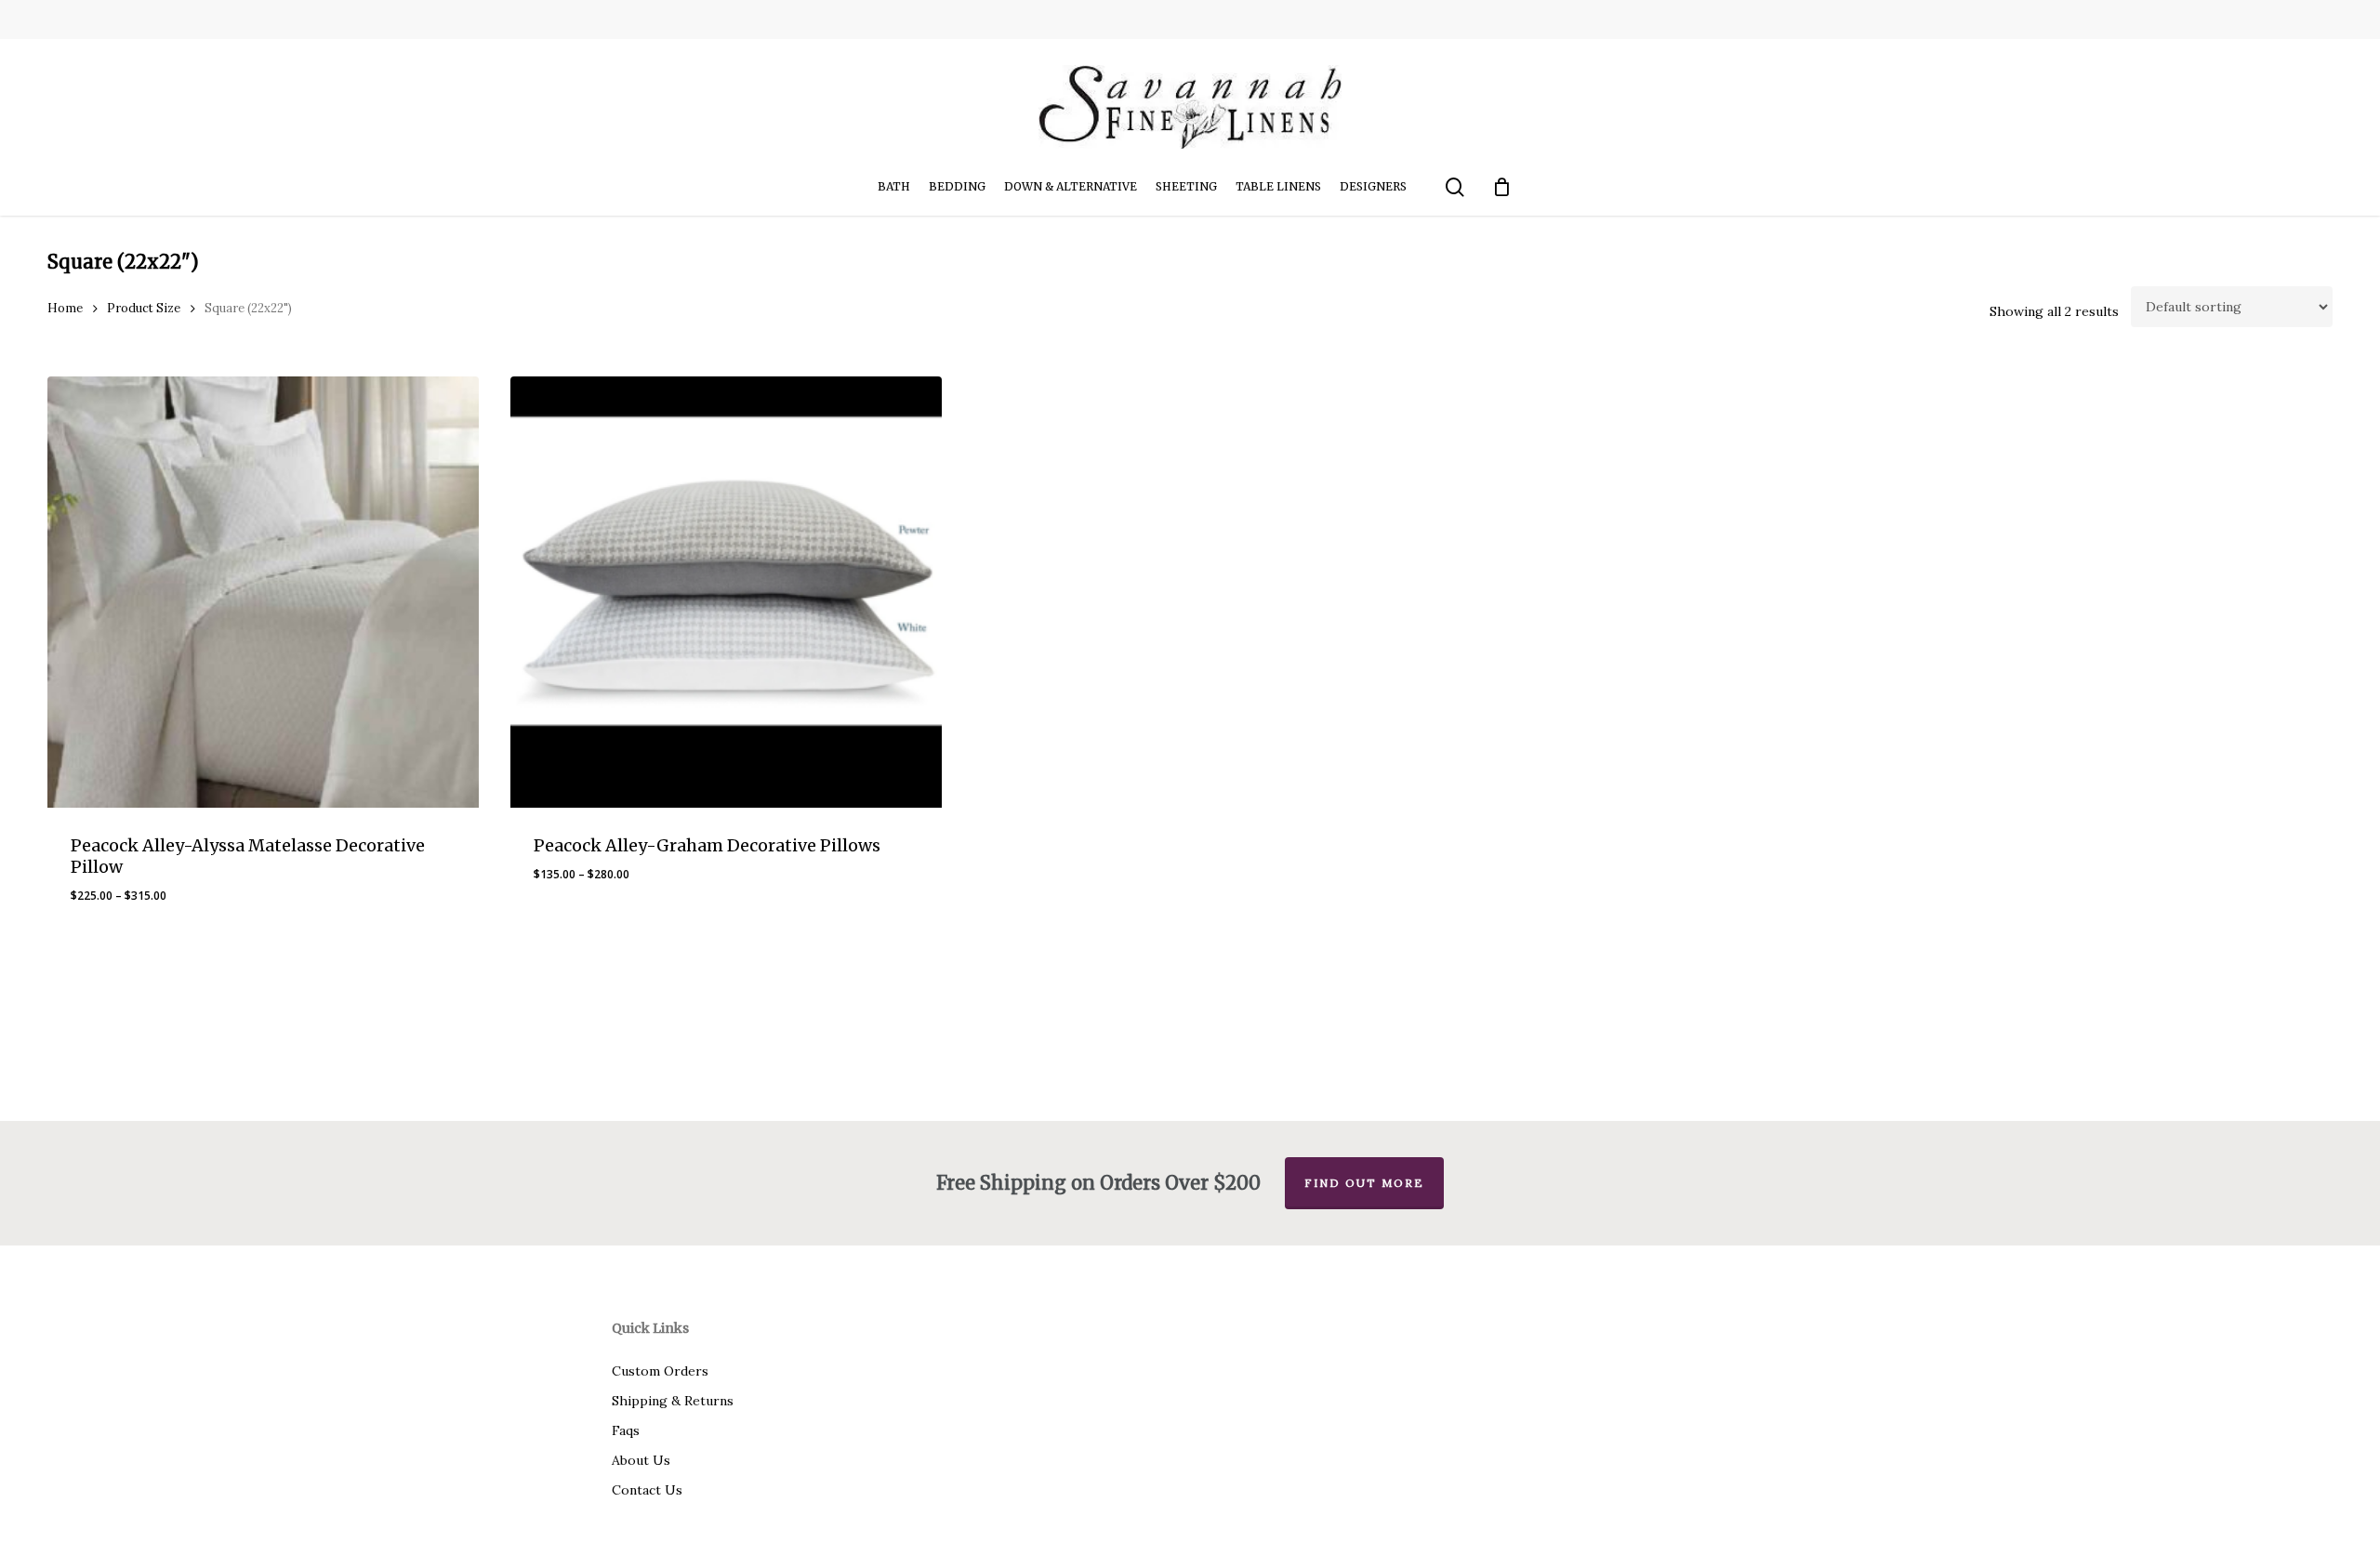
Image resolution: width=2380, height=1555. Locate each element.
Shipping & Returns (673, 1401)
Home (65, 308)
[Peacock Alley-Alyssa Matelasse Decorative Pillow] (263, 592)
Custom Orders (660, 1371)
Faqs (626, 1430)
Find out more (1364, 1183)
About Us (641, 1460)
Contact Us (647, 1490)
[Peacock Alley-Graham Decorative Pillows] (726, 592)
